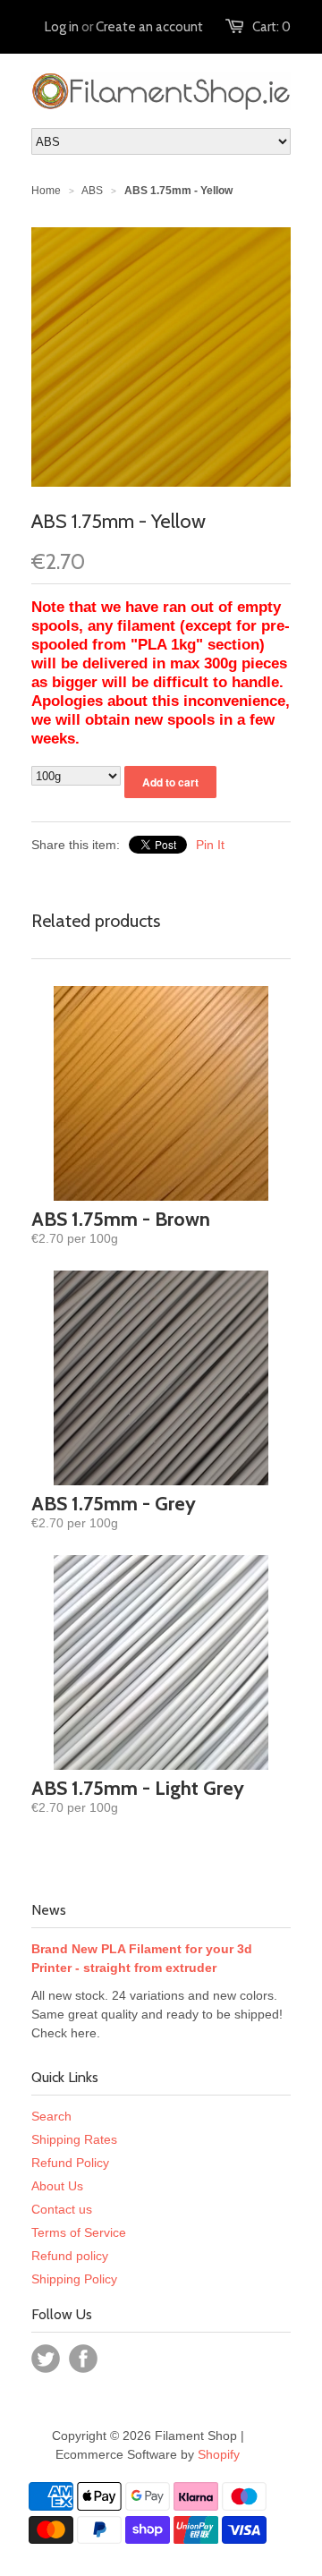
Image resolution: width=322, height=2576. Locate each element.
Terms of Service (79, 2232)
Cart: (271, 27)
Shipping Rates (74, 2139)
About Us (57, 2186)
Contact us (62, 2209)
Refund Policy (70, 2163)
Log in (62, 27)
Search (51, 2116)
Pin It (210, 845)
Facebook (83, 2359)
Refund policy (70, 2256)
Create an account (149, 27)
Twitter (46, 2359)
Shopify (219, 2454)
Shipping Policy (74, 2279)
